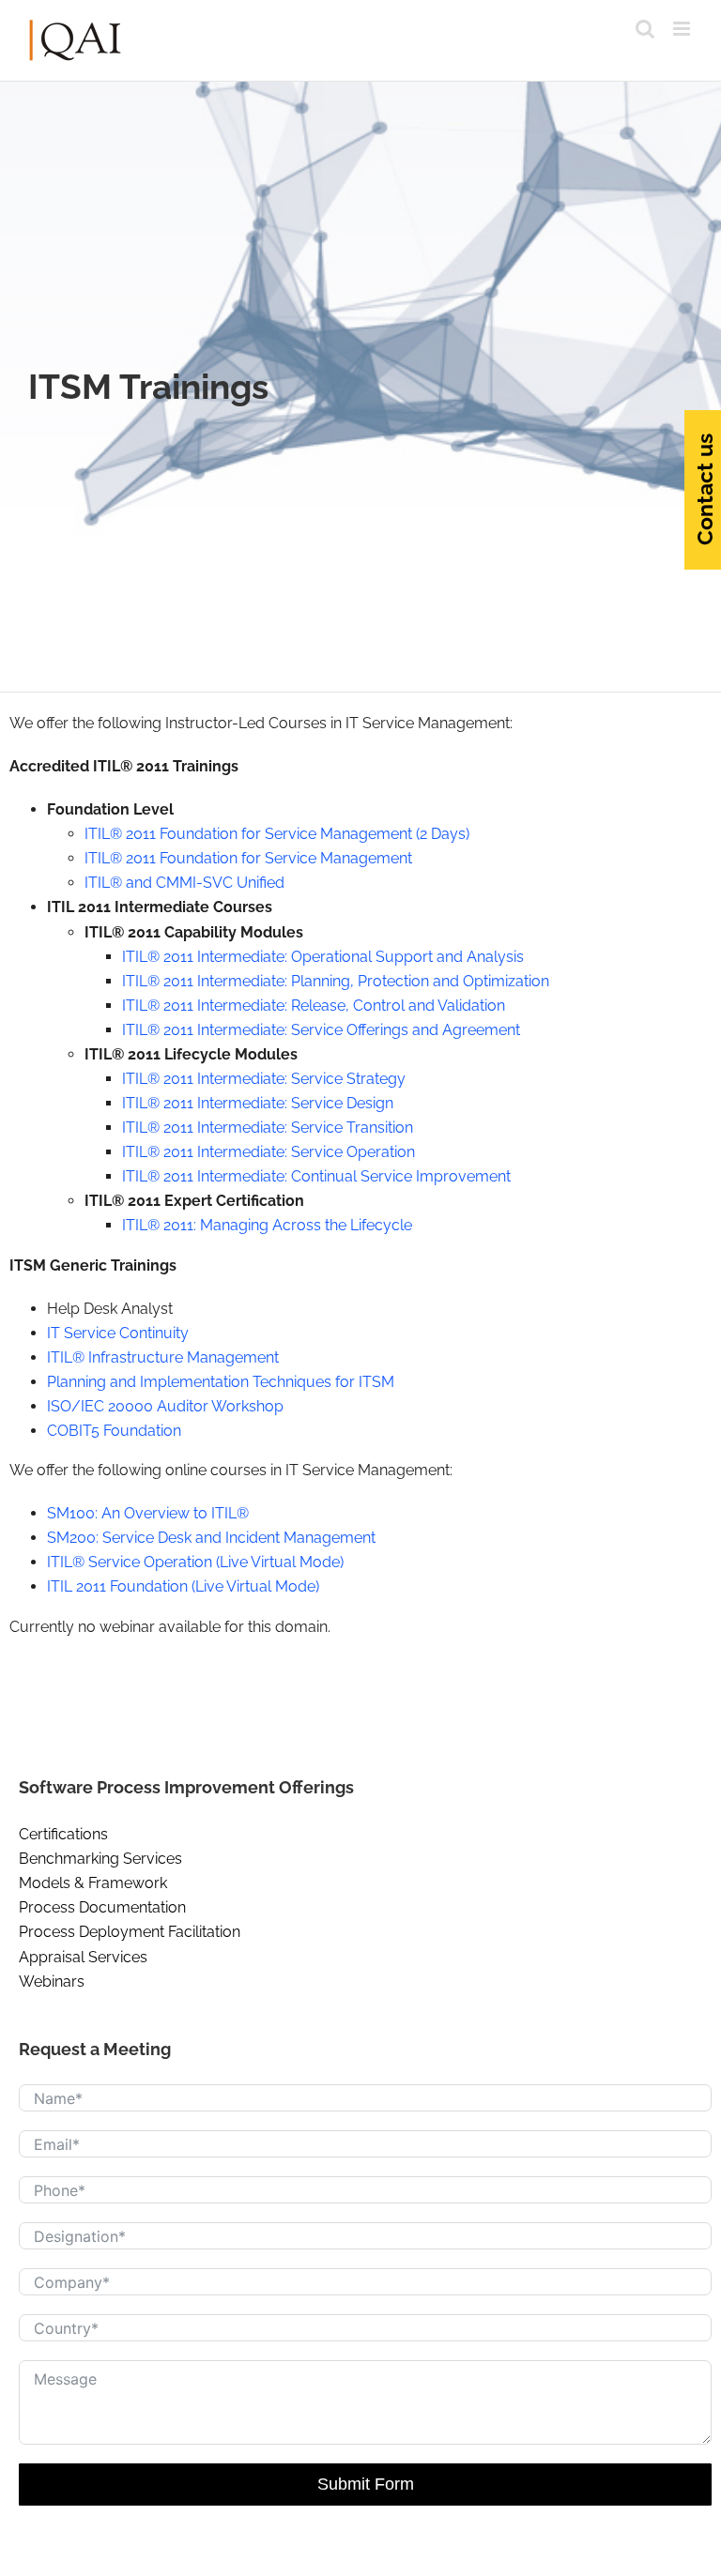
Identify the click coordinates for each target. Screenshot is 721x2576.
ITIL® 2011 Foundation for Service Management (248, 858)
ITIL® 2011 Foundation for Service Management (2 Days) (277, 834)
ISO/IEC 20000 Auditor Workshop (165, 1406)
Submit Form (366, 2484)
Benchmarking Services (100, 1859)
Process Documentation (102, 1907)
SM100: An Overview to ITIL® (148, 1513)
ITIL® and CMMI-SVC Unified (184, 883)
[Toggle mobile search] (645, 29)
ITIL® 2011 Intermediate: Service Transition (268, 1128)
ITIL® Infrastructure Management (163, 1357)
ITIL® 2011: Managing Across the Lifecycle (267, 1225)
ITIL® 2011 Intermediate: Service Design (258, 1103)
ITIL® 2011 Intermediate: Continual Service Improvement (316, 1176)
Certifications (63, 1834)
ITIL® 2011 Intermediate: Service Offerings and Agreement (321, 1030)
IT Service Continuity (118, 1333)
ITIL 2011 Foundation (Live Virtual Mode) (183, 1586)
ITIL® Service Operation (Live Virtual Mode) (195, 1562)
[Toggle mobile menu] (683, 29)
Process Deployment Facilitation (130, 1932)
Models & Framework (93, 1883)
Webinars (52, 1982)
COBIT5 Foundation (114, 1431)
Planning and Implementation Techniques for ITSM (221, 1382)
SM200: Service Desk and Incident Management (211, 1538)
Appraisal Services (83, 1957)
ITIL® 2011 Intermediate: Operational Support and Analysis (323, 957)
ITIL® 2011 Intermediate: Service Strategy (264, 1079)
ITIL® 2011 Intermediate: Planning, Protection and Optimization (336, 981)
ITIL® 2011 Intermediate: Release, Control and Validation (314, 1006)
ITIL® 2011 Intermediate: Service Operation (268, 1152)
